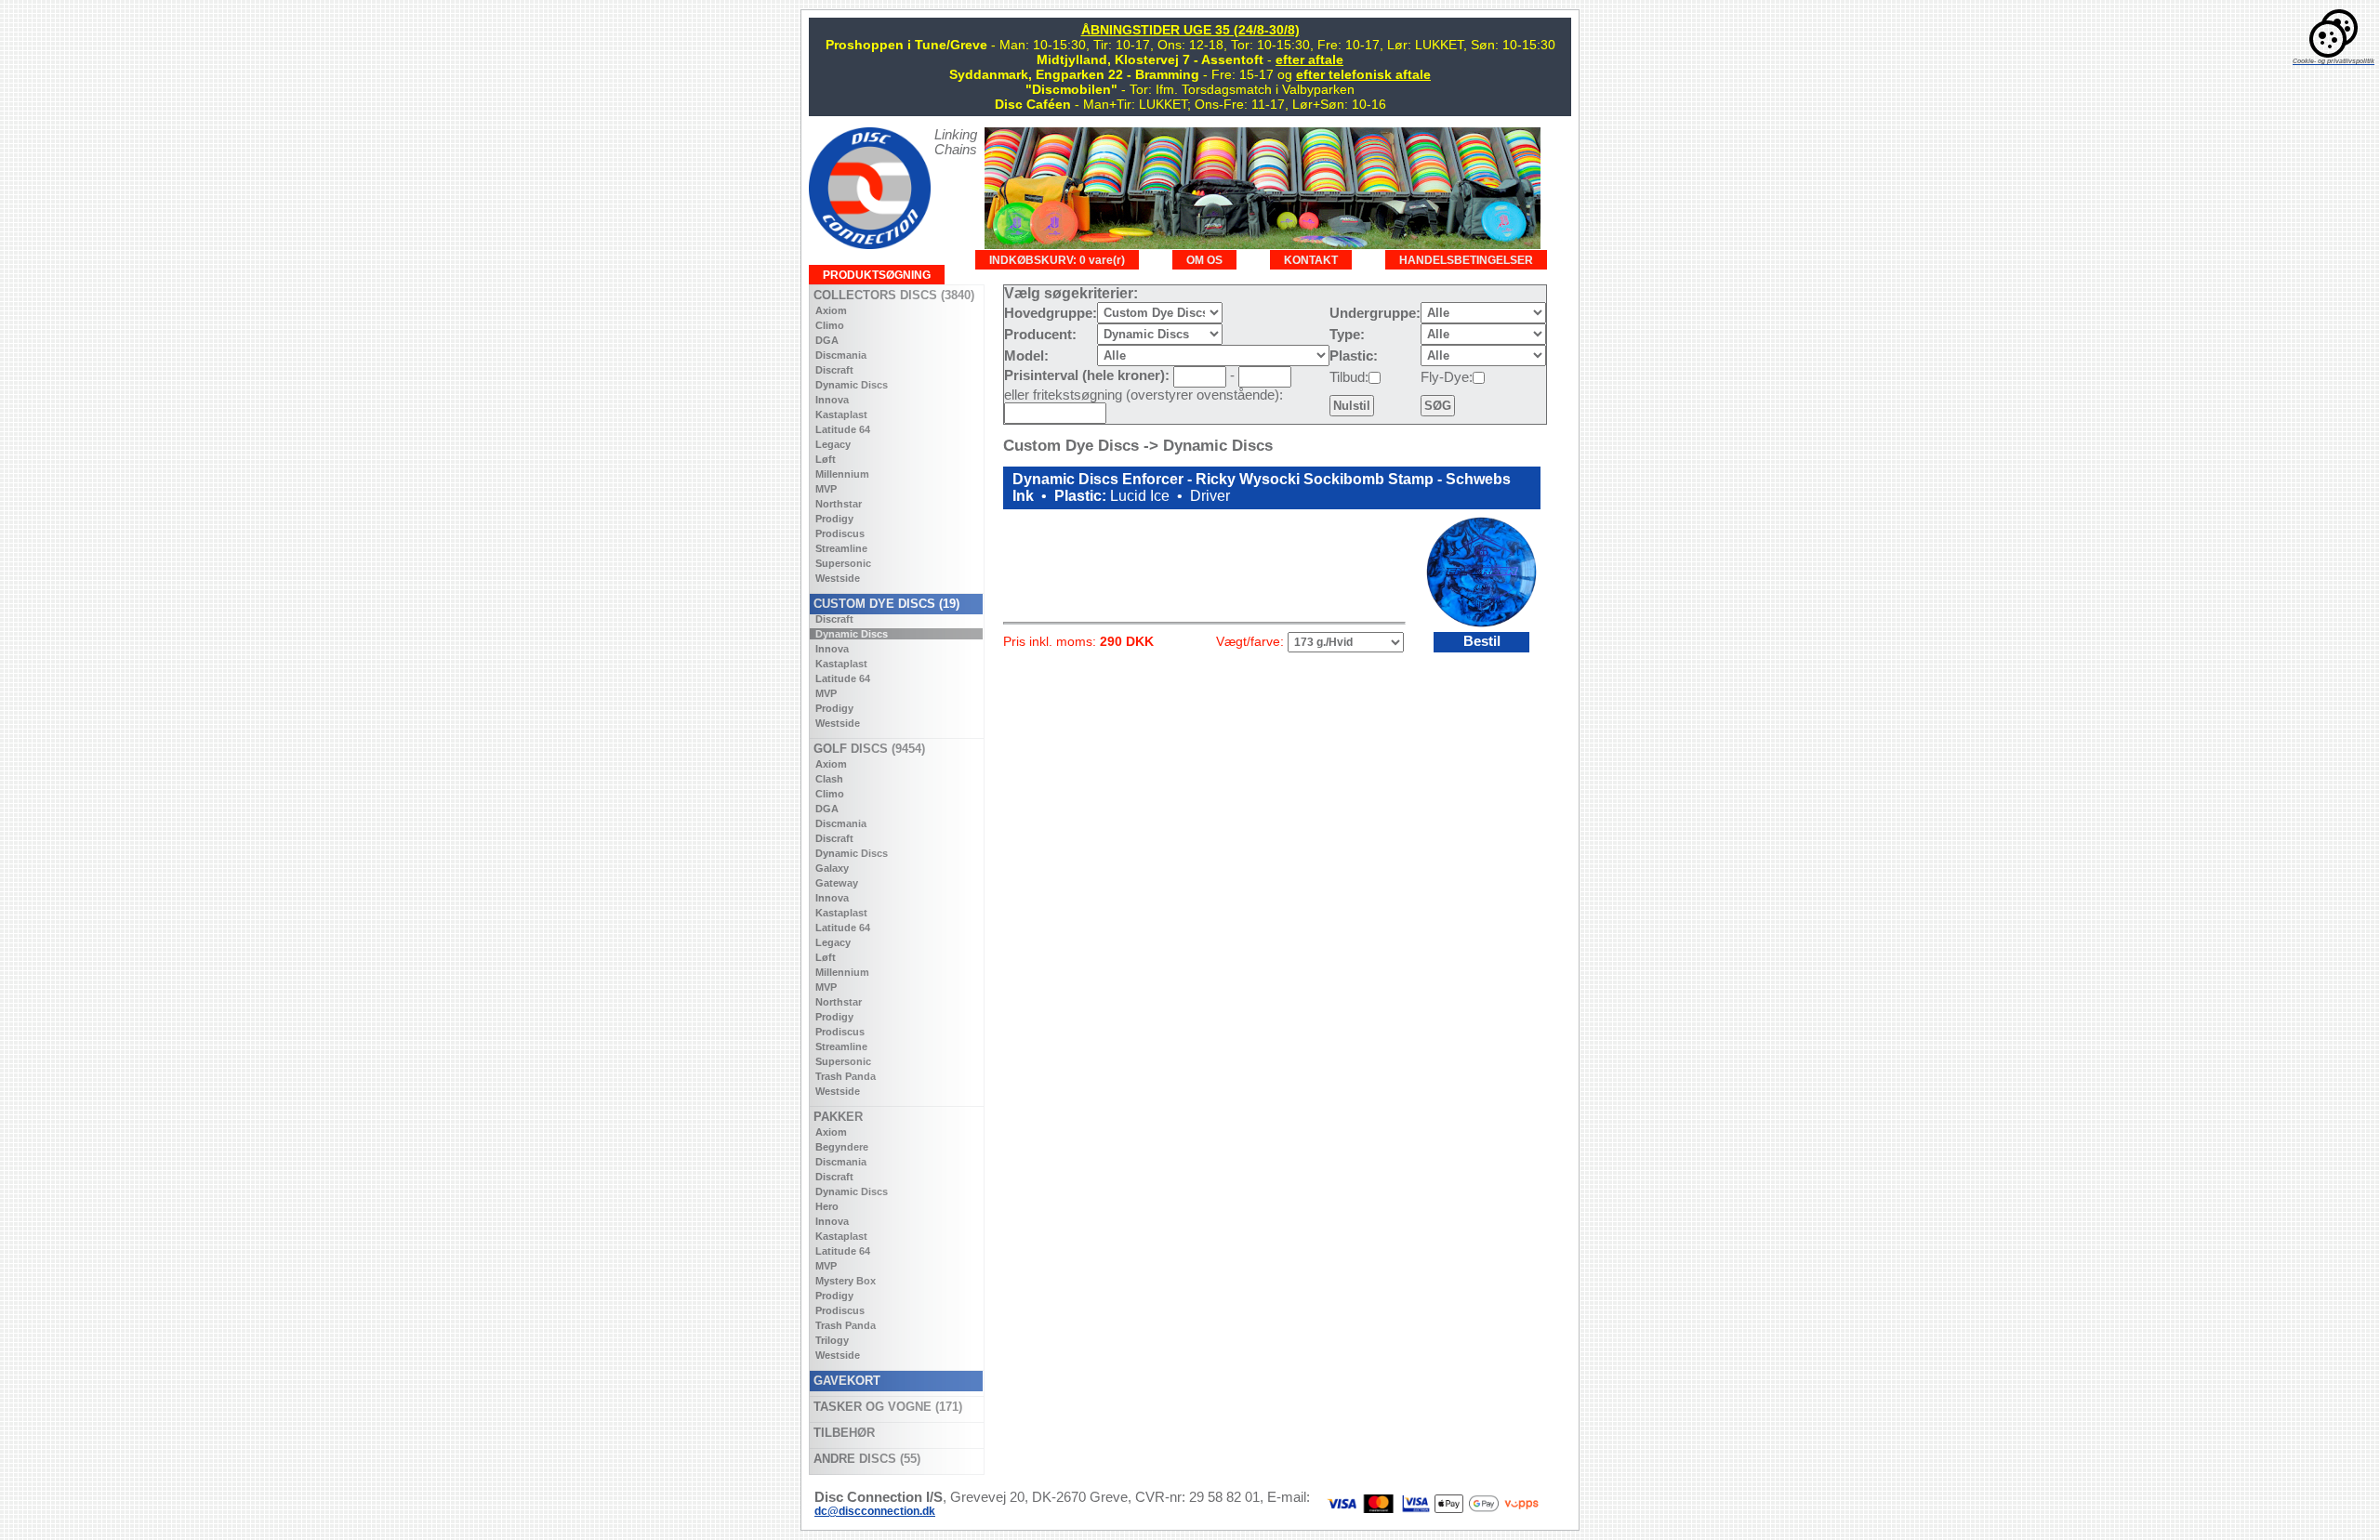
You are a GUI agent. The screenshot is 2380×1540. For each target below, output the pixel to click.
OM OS (1204, 260)
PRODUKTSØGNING (877, 275)
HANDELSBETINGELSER (1466, 260)
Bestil (1482, 641)
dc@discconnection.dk (875, 1511)
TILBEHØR (842, 1433)
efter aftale (1309, 59)
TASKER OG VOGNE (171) (886, 1407)
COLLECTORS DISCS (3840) (892, 295)
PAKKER (836, 1117)
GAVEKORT (845, 1381)
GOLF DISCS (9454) (867, 749)
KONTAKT (1311, 260)
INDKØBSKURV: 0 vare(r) (1057, 260)
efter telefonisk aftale (1363, 74)
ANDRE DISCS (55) (865, 1459)
